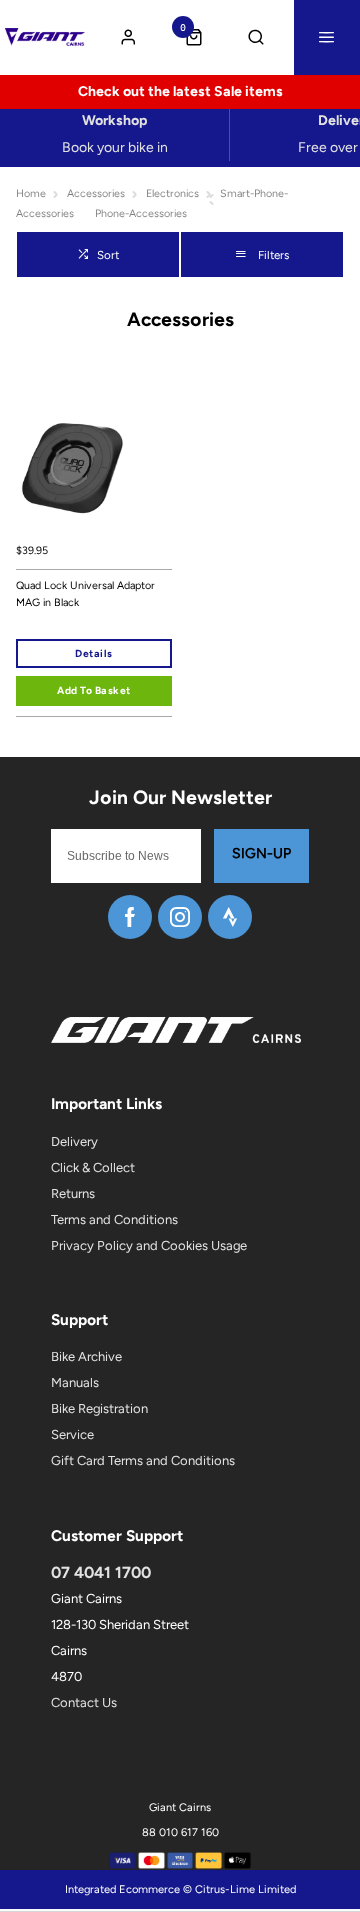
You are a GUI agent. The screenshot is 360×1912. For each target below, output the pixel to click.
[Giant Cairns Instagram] (180, 917)
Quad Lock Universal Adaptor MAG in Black (85, 594)
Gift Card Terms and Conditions (143, 1460)
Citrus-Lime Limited (245, 1889)
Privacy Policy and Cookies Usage (149, 1245)
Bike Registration (99, 1408)
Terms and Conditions (114, 1219)
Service (72, 1434)
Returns (73, 1193)
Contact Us (84, 1702)
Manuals (75, 1382)
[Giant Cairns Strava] (230, 917)
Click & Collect (93, 1167)
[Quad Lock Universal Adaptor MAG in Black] (94, 454)
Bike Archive (86, 1356)
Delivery (74, 1141)
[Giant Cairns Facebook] (130, 917)
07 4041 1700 (101, 1572)
